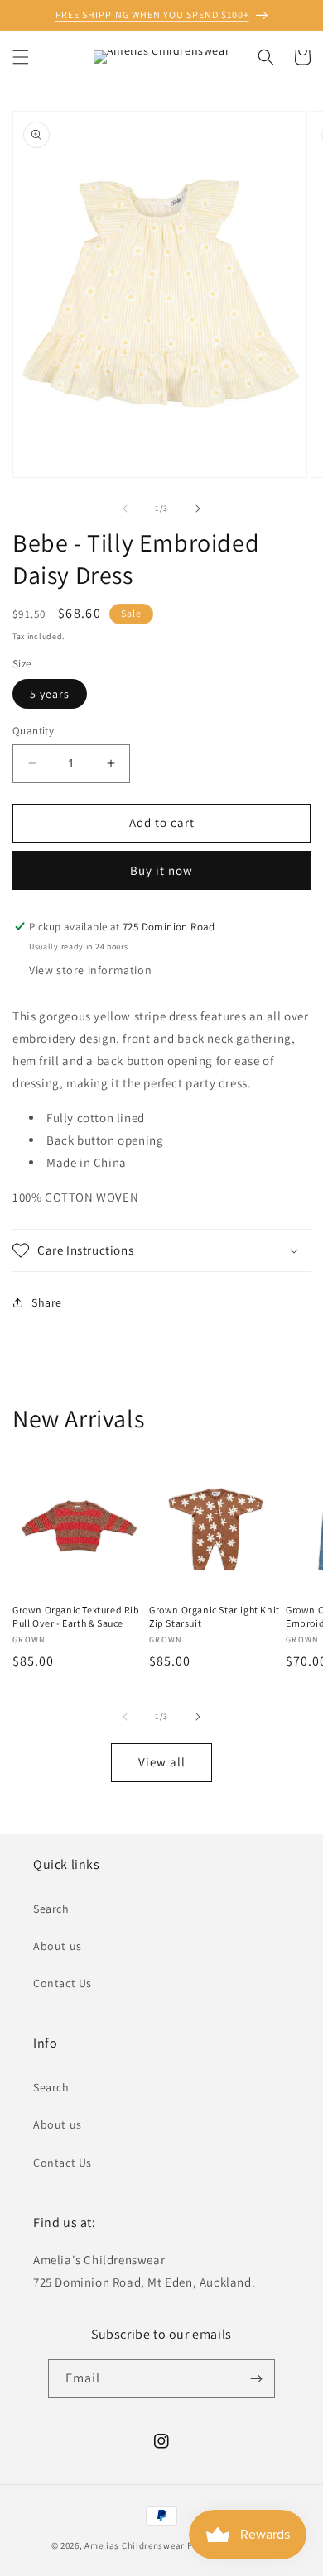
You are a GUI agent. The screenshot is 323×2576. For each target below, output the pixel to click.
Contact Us (63, 1983)
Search (51, 1909)
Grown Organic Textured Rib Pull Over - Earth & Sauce (76, 1616)
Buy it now (161, 870)
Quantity (33, 731)
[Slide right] (198, 509)
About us (58, 1946)
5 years (50, 694)
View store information (90, 970)
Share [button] (47, 1302)
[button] (21, 57)
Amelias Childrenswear (135, 2545)
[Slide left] (125, 509)
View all (162, 1762)
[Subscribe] (256, 2379)
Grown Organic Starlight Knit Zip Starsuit (215, 1616)
